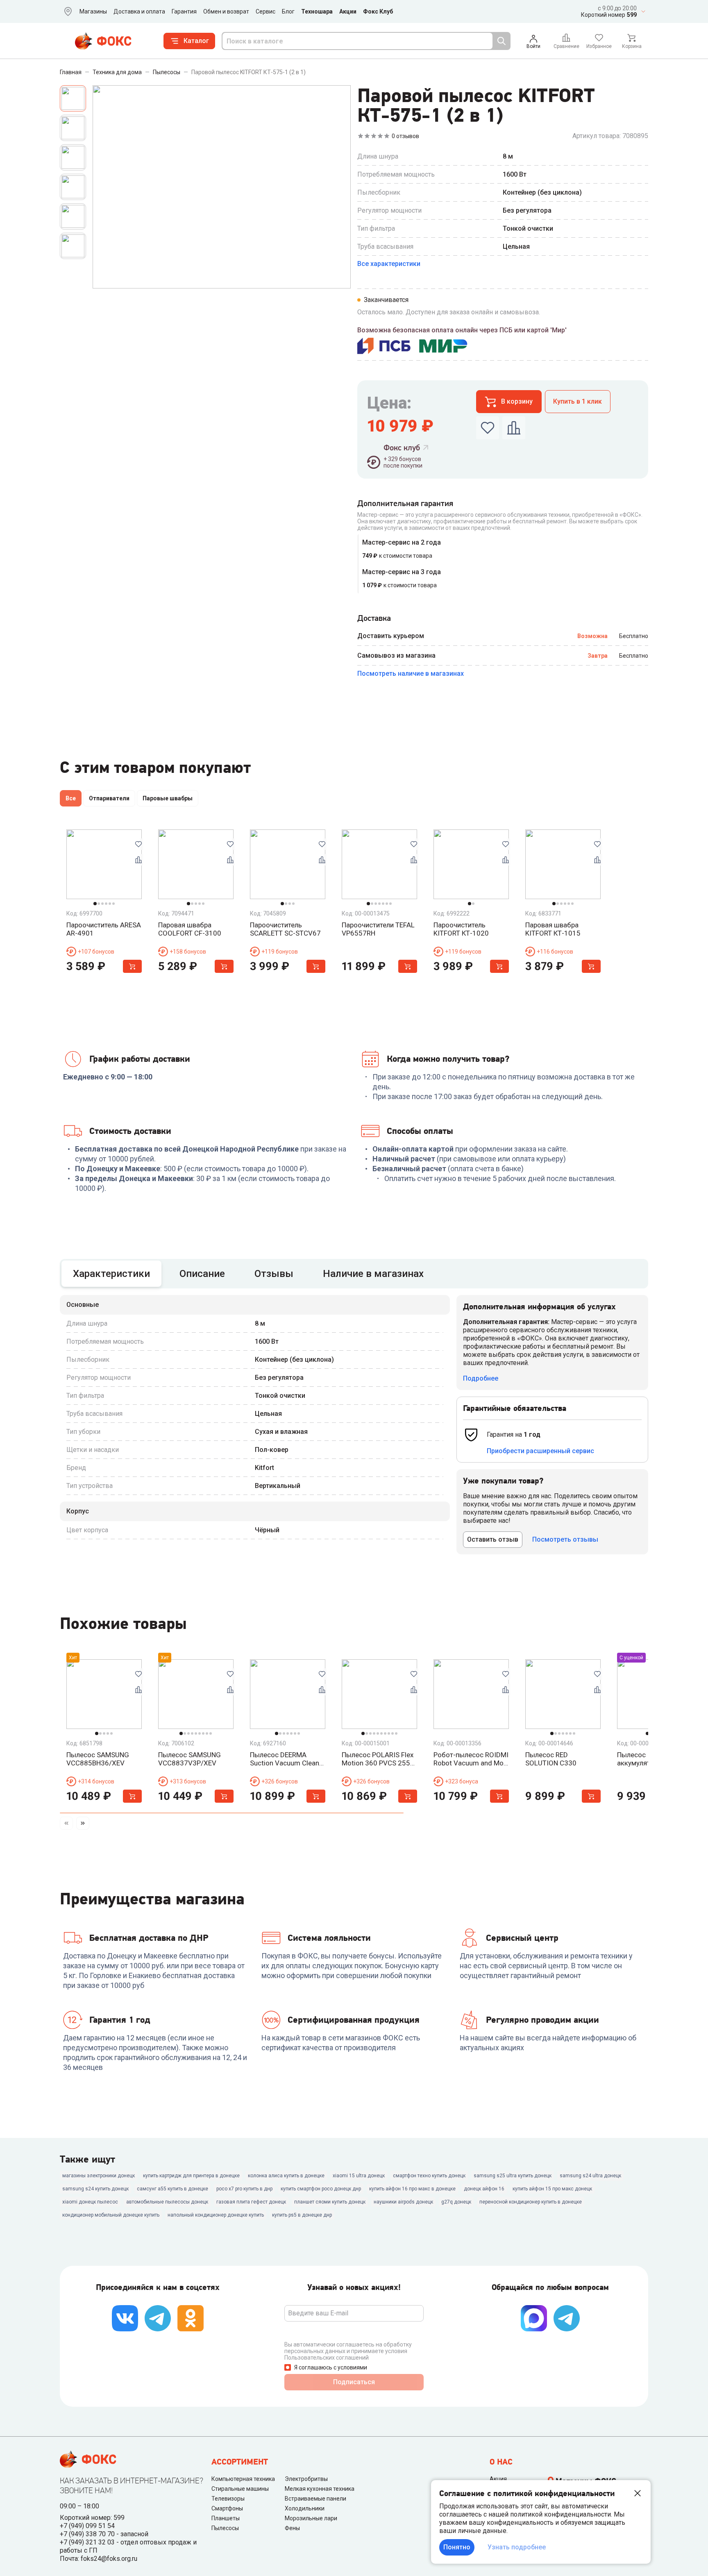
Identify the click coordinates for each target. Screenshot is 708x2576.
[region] (354, 800)
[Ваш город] (66, 11)
